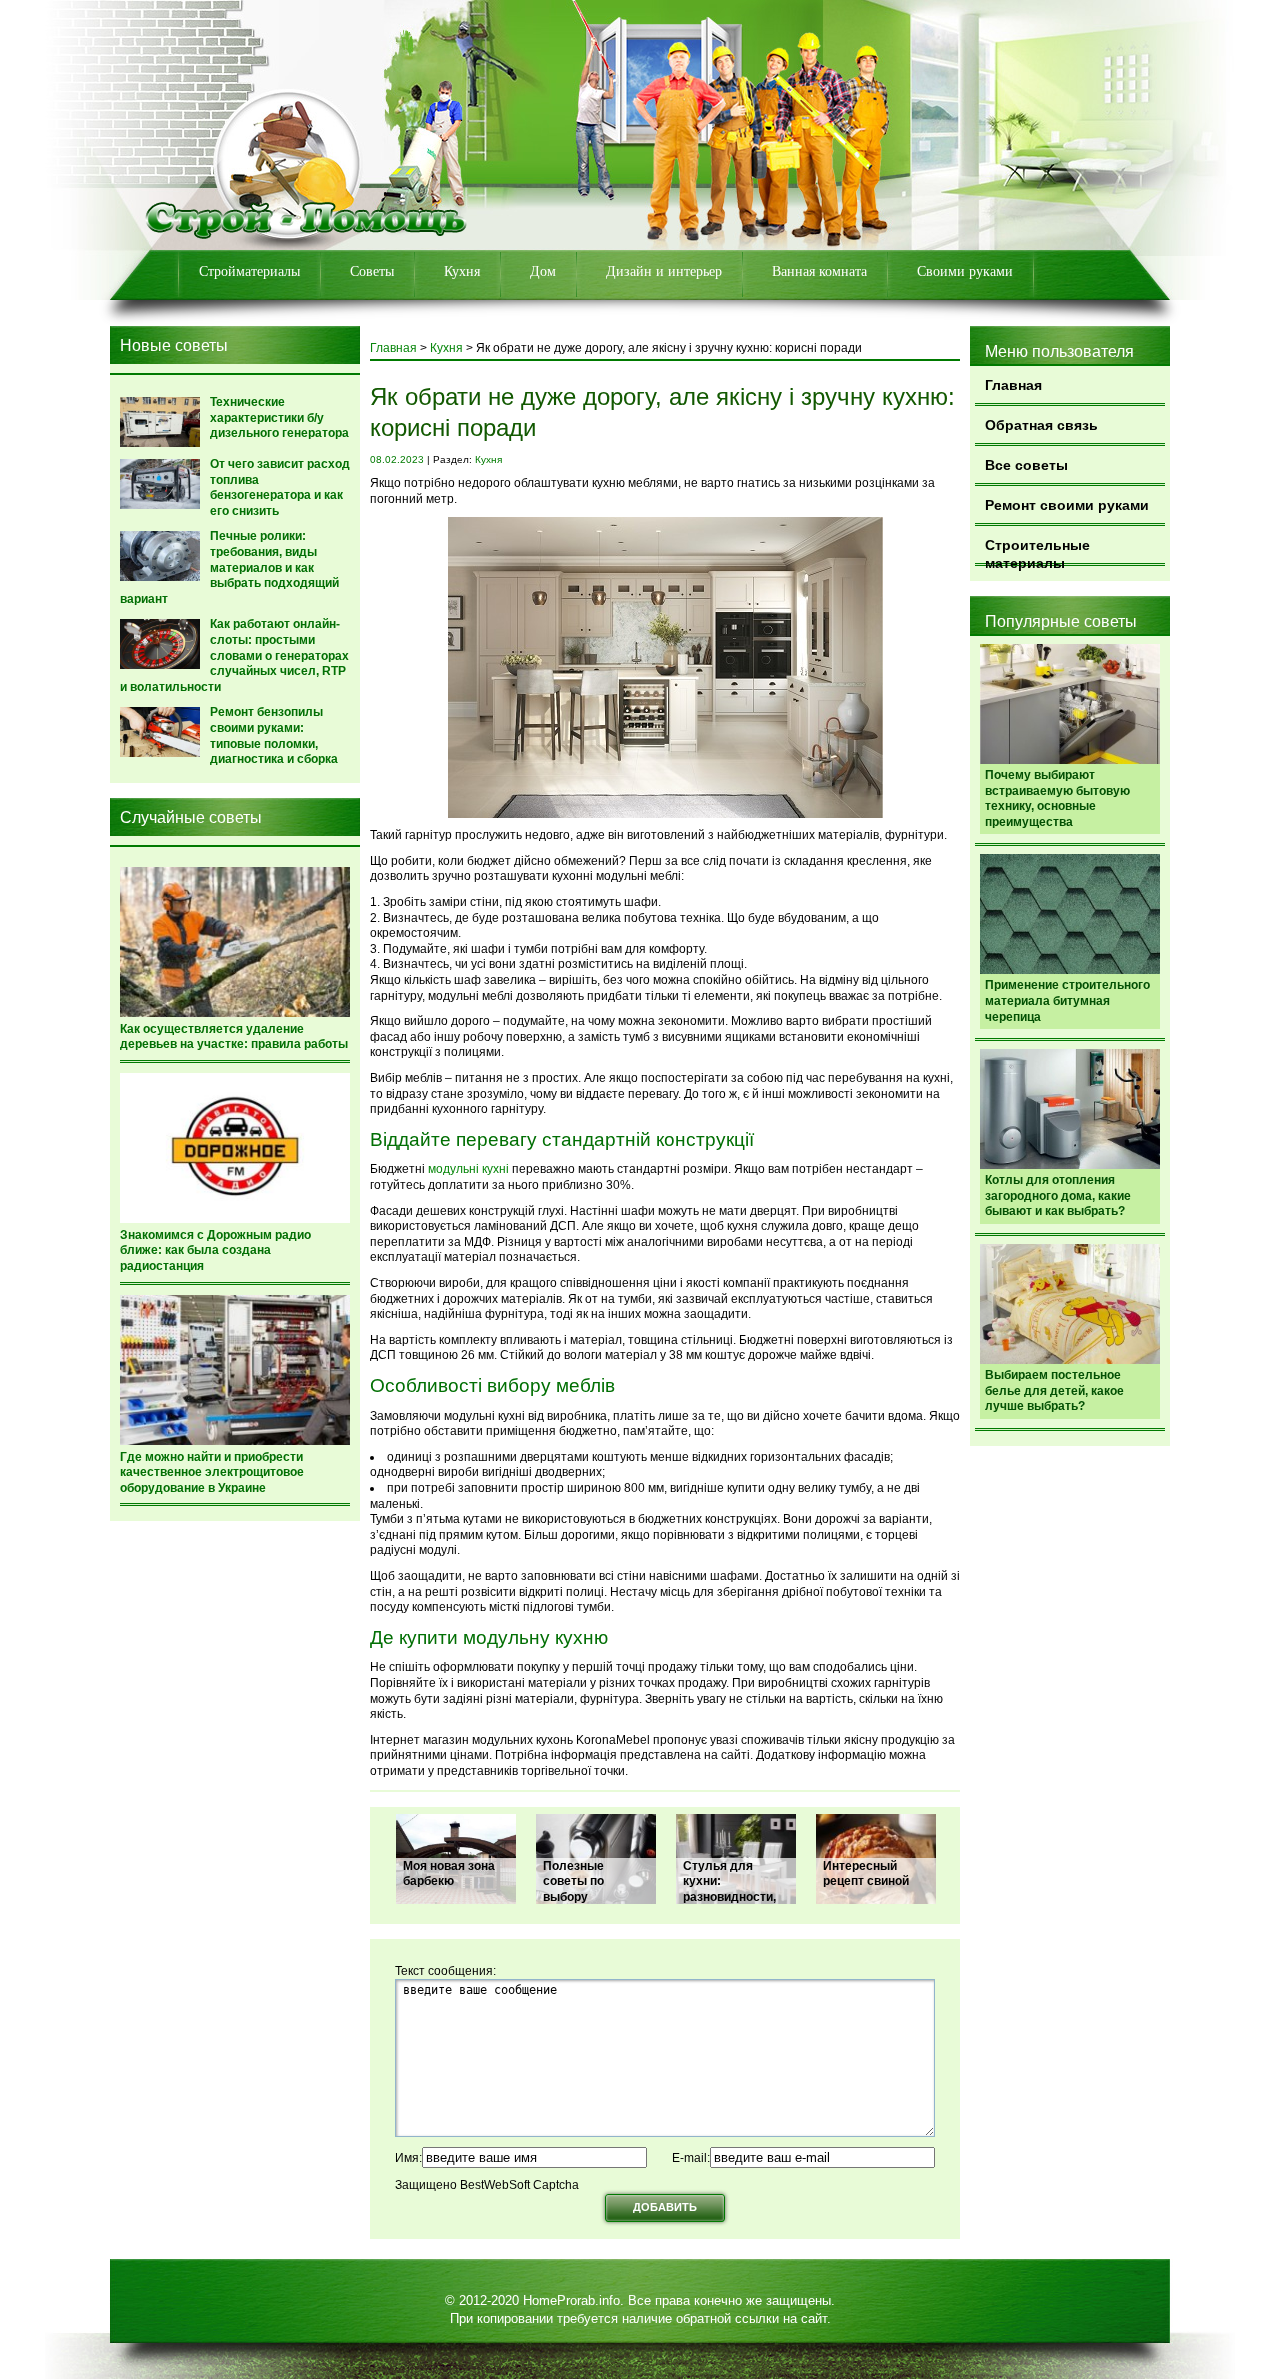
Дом (543, 271)
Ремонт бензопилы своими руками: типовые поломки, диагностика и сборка (274, 735)
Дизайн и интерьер (664, 271)
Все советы (1026, 465)
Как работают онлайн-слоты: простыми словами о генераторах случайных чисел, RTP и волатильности (234, 655)
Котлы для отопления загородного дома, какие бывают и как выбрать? (1058, 1195)
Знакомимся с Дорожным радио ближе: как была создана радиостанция (215, 1250)
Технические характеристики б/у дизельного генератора (279, 417)
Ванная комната (819, 271)
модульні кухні (468, 1169)
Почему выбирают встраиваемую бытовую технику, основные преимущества (1057, 798)
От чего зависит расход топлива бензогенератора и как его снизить (280, 487)
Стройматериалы (249, 271)
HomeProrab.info (571, 2300)
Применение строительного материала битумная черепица (1067, 1000)
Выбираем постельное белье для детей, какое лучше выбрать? (1054, 1390)
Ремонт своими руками (1067, 505)
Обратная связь (1041, 425)
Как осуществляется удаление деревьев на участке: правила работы (234, 1037)
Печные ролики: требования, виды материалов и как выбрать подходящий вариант (229, 567)
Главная (1013, 385)
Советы (372, 271)
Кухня (462, 271)
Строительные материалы (1037, 551)
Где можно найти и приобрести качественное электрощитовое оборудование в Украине (212, 1472)
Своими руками (965, 271)
